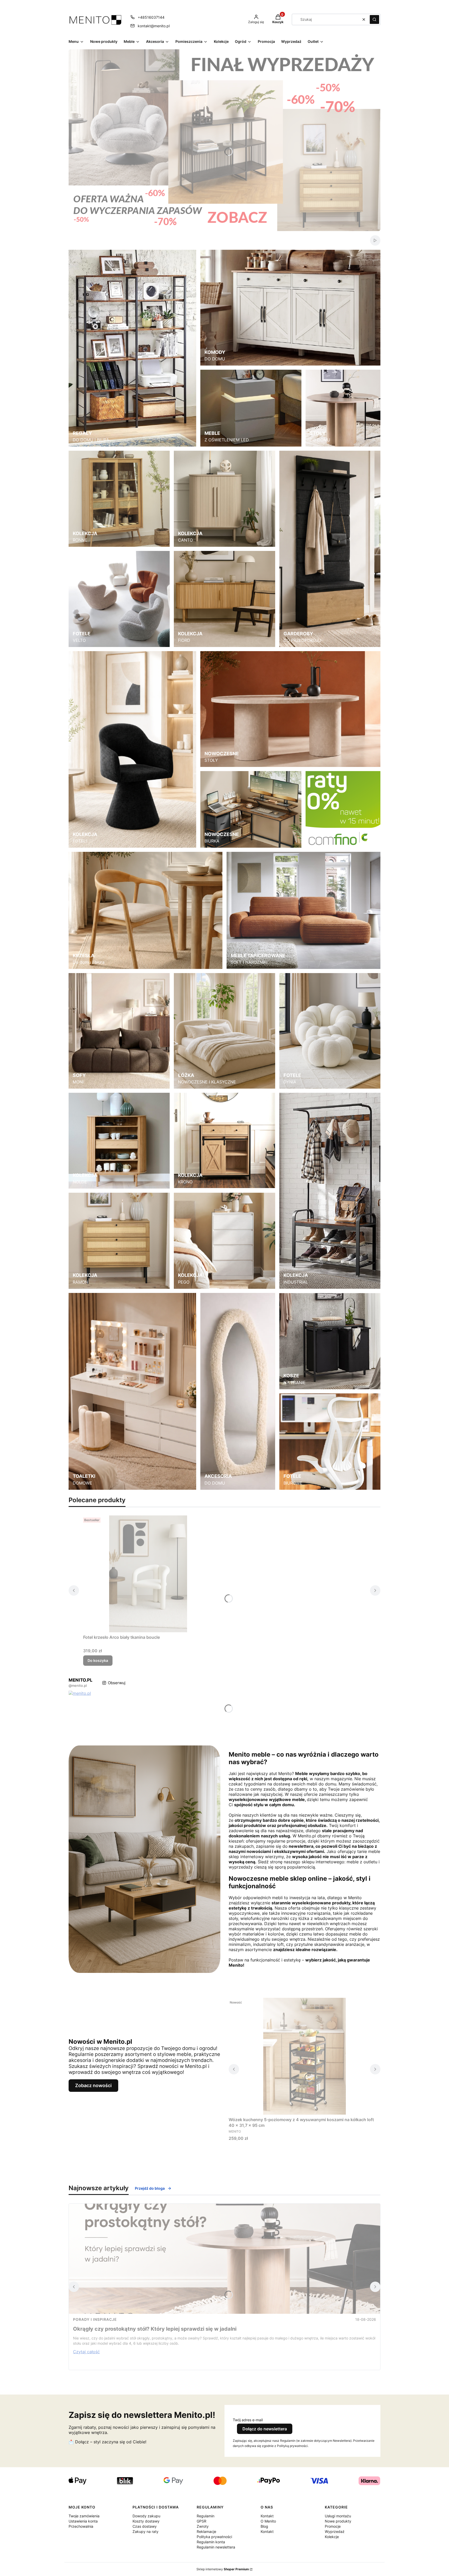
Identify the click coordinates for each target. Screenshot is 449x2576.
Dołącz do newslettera (265, 2429)
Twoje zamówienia (84, 2516)
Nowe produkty (338, 2521)
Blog (264, 2526)
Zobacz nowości (93, 2085)
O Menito (268, 2521)
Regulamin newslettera (216, 2547)
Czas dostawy (145, 2526)
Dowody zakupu (146, 2516)
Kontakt (267, 2516)
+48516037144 (151, 17)
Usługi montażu (338, 2516)
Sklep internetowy (223, 2569)
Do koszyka (98, 1660)
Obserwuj (117, 1683)
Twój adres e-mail (248, 2420)
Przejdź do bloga (150, 2188)
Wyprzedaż (335, 2531)
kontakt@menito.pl (154, 26)
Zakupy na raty (146, 2531)
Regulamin (206, 2516)
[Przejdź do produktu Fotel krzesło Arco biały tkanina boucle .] (148, 1574)
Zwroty (203, 2526)
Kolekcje (332, 2537)
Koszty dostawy (146, 2521)
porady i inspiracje (95, 2319)
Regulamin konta (211, 2542)
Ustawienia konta (83, 2521)
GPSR (202, 2521)
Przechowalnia (81, 2526)
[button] (374, 19)
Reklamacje (206, 2531)
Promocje (333, 2526)
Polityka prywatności (214, 2537)
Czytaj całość (86, 2352)
